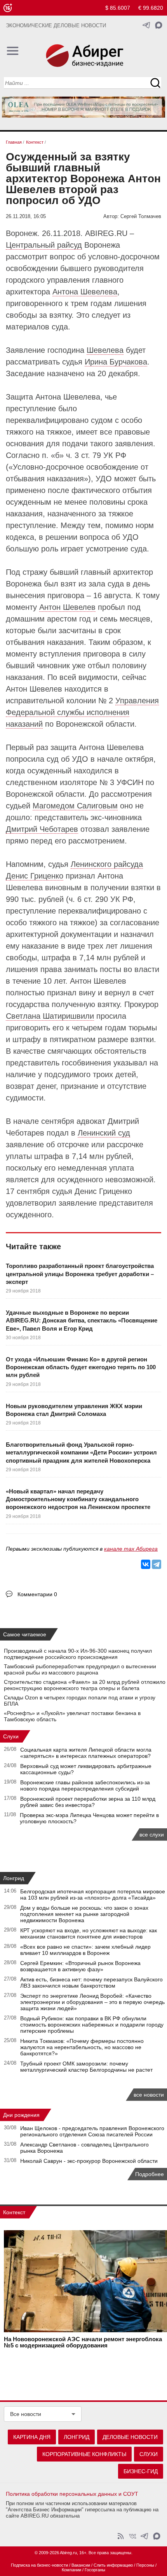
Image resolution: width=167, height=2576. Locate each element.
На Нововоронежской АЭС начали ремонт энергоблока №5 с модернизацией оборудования (83, 2342)
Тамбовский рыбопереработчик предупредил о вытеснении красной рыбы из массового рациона (80, 1669)
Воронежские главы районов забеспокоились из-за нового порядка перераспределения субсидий (85, 1785)
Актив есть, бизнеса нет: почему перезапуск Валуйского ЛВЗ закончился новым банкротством (91, 1983)
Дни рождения (21, 2115)
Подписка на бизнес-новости (39, 2565)
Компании (71, 2570)
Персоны (145, 2565)
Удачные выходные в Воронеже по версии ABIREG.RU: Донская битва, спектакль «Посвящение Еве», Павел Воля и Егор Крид (82, 1321)
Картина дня (32, 2437)
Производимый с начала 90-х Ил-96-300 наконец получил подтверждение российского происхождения (78, 1654)
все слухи (152, 1835)
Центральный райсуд (44, 245)
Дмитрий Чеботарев (42, 829)
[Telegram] (157, 1564)
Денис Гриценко (35, 876)
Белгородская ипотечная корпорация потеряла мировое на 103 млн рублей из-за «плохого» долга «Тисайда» (93, 1895)
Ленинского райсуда (107, 864)
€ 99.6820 (151, 8)
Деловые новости (130, 2437)
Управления (137, 701)
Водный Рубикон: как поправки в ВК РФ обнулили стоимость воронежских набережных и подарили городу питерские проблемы (92, 2025)
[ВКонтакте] (146, 1564)
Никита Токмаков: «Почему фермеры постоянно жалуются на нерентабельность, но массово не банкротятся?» (82, 2047)
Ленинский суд (104, 1133)
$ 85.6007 (118, 8)
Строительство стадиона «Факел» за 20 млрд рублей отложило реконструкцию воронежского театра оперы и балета (85, 1685)
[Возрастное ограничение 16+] (8, 8)
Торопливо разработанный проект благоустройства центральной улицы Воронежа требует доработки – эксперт (80, 1274)
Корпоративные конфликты (84, 2454)
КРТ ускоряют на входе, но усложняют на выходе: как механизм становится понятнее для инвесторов (89, 1933)
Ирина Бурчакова (116, 362)
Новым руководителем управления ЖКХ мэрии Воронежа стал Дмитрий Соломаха (74, 1410)
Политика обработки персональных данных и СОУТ (72, 2494)
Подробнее (150, 2174)
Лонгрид (14, 1878)
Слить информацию (113, 2565)
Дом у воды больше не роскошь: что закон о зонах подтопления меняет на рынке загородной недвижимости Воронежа (84, 1914)
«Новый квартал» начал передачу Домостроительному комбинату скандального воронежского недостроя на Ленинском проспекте (78, 1499)
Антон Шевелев (67, 607)
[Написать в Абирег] (159, 25)
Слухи (11, 1736)
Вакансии (81, 2565)
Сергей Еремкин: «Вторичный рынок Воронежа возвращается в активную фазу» (80, 1966)
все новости (149, 2095)
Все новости (26, 2414)
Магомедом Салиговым (75, 806)
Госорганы (95, 2570)
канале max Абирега (131, 1549)
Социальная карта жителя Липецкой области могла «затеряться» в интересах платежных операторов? (86, 1753)
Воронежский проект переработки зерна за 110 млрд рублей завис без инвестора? (88, 1802)
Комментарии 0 (37, 1594)
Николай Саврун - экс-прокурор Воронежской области (89, 2161)
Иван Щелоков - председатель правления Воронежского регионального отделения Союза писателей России (92, 2131)
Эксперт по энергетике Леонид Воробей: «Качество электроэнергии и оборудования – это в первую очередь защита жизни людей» (92, 2002)
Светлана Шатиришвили (50, 1016)
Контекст (14, 2212)
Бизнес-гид (141, 2471)
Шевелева (105, 350)
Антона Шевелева (85, 292)
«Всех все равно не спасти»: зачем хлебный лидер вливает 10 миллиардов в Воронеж (85, 1950)
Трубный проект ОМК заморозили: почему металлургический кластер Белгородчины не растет (86, 2067)
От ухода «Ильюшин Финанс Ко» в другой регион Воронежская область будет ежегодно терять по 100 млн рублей (81, 1367)
